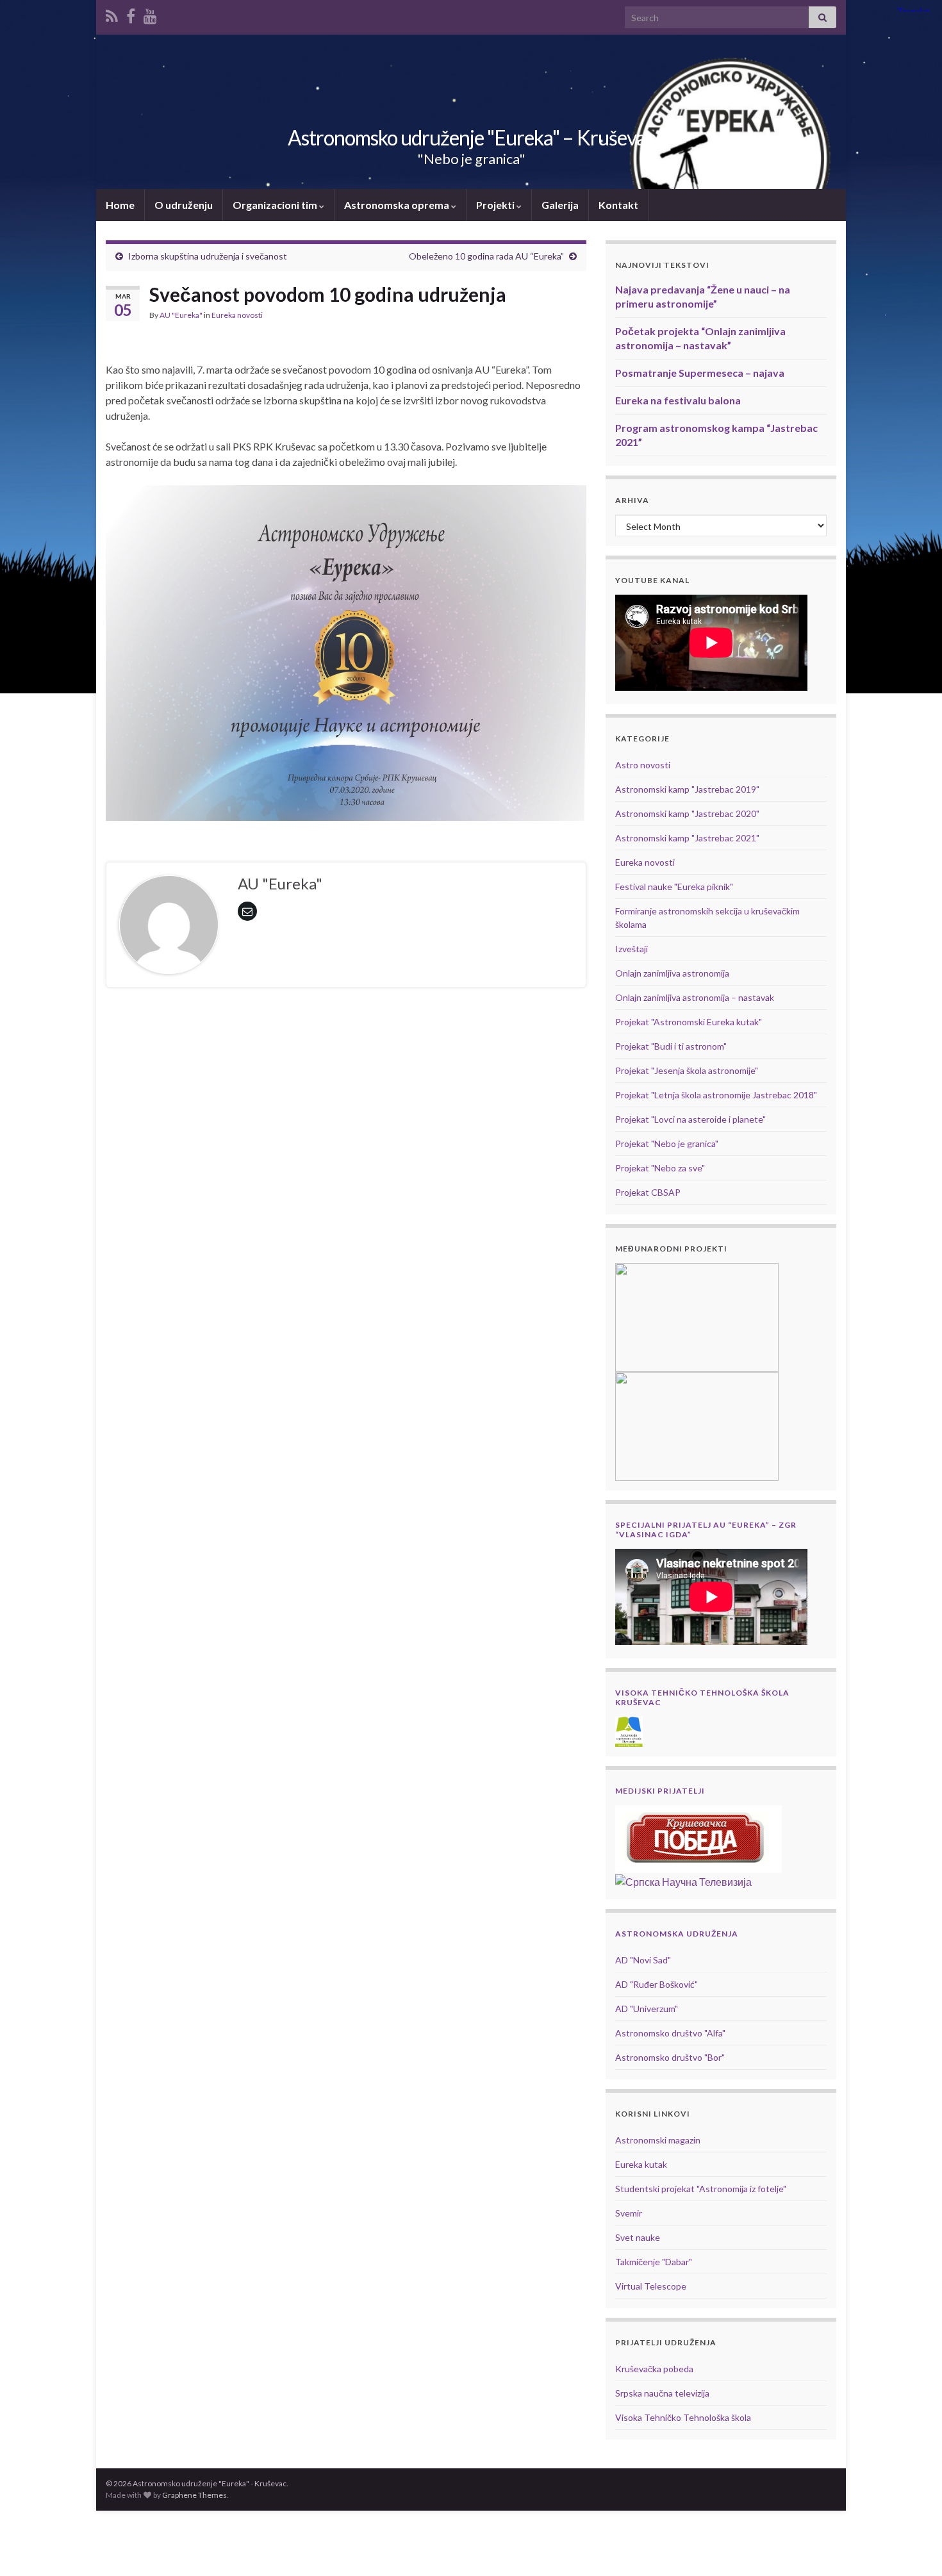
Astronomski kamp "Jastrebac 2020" (687, 813)
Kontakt (618, 205)
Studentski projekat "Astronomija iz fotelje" (701, 2189)
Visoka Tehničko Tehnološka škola (683, 2417)
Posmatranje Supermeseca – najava (700, 373)
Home (120, 205)
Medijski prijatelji (660, 1791)
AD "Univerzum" (647, 2009)
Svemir (629, 2213)
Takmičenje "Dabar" (654, 2262)
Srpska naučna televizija (662, 2393)
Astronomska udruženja (677, 1934)
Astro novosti (643, 765)
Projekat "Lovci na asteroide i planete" (690, 1119)
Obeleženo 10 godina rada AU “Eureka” (486, 256)
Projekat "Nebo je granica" (667, 1144)
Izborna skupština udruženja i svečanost (208, 256)
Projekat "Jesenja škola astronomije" (687, 1070)
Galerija (560, 205)
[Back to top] (913, 2547)
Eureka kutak (641, 2164)
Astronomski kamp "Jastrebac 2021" (687, 838)
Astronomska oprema (398, 205)
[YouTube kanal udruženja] (150, 14)
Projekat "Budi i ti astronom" (671, 1046)
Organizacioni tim (276, 205)
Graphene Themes (194, 2495)
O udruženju (184, 205)
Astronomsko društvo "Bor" (670, 2057)
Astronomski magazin (658, 2140)
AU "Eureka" (181, 315)
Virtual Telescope (651, 2286)
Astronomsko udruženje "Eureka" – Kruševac (471, 137)
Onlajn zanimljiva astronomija (672, 973)
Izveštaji (632, 949)
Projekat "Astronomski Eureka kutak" (689, 1022)
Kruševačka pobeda (654, 2369)
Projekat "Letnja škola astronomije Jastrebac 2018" (716, 1095)
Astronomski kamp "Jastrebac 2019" (687, 789)
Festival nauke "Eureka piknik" (674, 887)
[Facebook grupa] (131, 14)
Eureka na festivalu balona (678, 400)
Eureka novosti (237, 315)
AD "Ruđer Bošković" (657, 1984)
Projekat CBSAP (648, 1192)
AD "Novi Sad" (643, 1960)
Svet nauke (638, 2237)
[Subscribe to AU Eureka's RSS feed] (112, 14)
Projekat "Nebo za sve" (660, 1168)
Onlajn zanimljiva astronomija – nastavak (695, 997)
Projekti (496, 205)
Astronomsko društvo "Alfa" (670, 2033)
